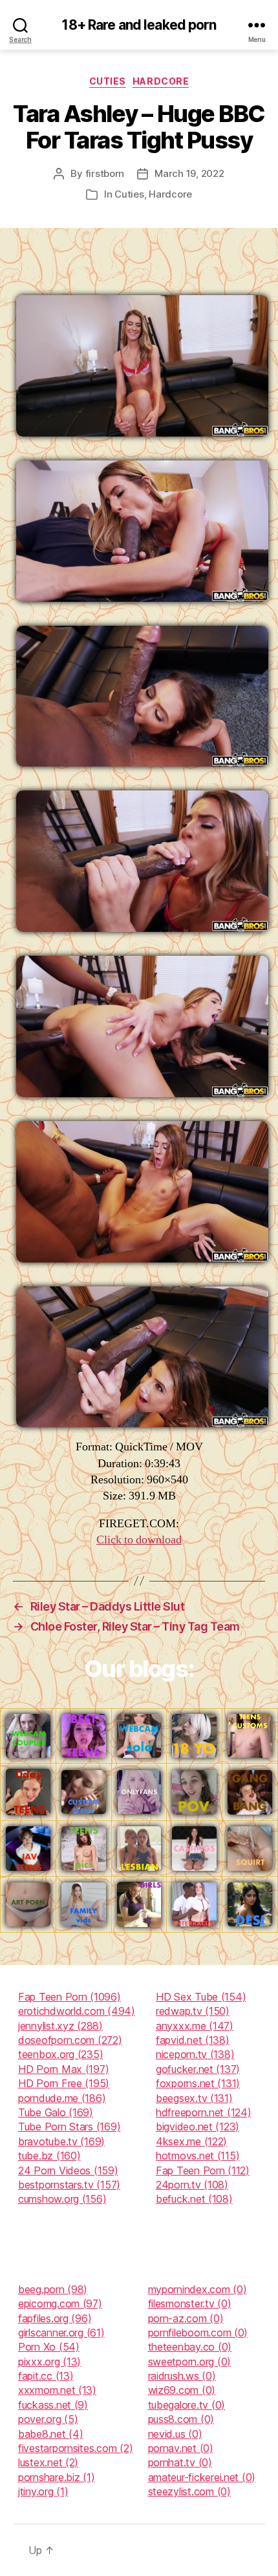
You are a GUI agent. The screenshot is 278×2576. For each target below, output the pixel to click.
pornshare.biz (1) (56, 2477)
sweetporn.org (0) (189, 2362)
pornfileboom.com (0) (198, 2333)
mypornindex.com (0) (198, 2289)
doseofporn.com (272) (70, 2040)
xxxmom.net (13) (57, 2390)
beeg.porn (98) (53, 2289)
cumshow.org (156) (62, 2199)
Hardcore (161, 81)
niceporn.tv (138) (195, 2054)
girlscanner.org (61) (61, 2333)
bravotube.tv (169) (61, 2141)
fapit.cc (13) (46, 2376)
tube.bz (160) (49, 2156)
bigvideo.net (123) (198, 2127)
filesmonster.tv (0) (190, 2303)
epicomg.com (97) (60, 2303)
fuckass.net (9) (53, 2405)
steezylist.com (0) (189, 2491)
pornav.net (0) (181, 2448)
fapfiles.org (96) (55, 2318)
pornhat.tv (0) (180, 2462)
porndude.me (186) (62, 2098)
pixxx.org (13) (49, 2362)
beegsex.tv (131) (194, 2098)
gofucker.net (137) (198, 2069)
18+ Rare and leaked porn (139, 25)
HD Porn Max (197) (63, 2069)
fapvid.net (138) (193, 2040)
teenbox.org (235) (60, 2054)
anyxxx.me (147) (195, 2026)
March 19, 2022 (189, 173)
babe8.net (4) (51, 2434)
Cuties (108, 81)
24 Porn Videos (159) (68, 2170)
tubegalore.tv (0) (187, 2405)
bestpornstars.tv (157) (69, 2185)
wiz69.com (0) (182, 2390)
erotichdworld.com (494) (77, 2011)
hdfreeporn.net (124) (204, 2112)
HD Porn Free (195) (64, 2083)
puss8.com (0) (181, 2419)
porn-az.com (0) (186, 2318)
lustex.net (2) (48, 2462)
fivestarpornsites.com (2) (75, 2448)
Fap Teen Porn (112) (203, 2170)
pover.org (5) (48, 2419)
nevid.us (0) (175, 2434)
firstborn (105, 173)
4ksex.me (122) (191, 2141)
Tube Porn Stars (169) (69, 2127)
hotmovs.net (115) (198, 2156)
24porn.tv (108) (192, 2185)
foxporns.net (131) (198, 2083)
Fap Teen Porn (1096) (69, 1997)
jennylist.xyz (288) (60, 2026)
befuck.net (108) (194, 2199)
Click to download (139, 1540)
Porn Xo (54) (49, 2347)
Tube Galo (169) (56, 2112)
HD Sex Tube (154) (201, 1997)
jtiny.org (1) (43, 2491)
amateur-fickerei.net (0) (202, 2477)
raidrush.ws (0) (182, 2376)
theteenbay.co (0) (190, 2347)
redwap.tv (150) (193, 2011)
